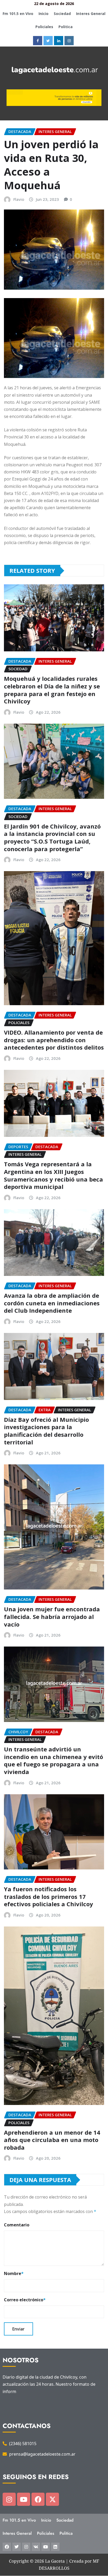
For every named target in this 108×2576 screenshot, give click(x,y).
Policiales (44, 27)
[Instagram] (9, 2499)
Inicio (44, 14)
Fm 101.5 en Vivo (18, 14)
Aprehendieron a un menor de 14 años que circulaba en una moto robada (52, 2140)
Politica (66, 27)
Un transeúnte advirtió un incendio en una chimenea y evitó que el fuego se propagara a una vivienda (53, 1760)
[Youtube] (24, 2499)
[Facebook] (38, 2499)
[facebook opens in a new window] (38, 41)
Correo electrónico (25, 2300)
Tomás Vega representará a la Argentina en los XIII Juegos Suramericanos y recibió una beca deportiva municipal (53, 1175)
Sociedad (62, 14)
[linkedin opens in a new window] (59, 41)
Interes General (91, 14)
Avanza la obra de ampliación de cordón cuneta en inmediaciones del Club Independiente (52, 1303)
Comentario (17, 2225)
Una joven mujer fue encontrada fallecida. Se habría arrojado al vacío (52, 1616)
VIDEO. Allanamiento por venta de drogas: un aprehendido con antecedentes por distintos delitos (54, 1040)
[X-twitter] (52, 2499)
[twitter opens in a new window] (48, 41)
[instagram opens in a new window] (69, 41)
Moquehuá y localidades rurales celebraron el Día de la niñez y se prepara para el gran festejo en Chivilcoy (52, 690)
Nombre (14, 2273)
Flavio (19, 199)
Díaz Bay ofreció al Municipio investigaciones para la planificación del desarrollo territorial (46, 1431)
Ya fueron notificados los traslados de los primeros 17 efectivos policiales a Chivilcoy (50, 1896)
